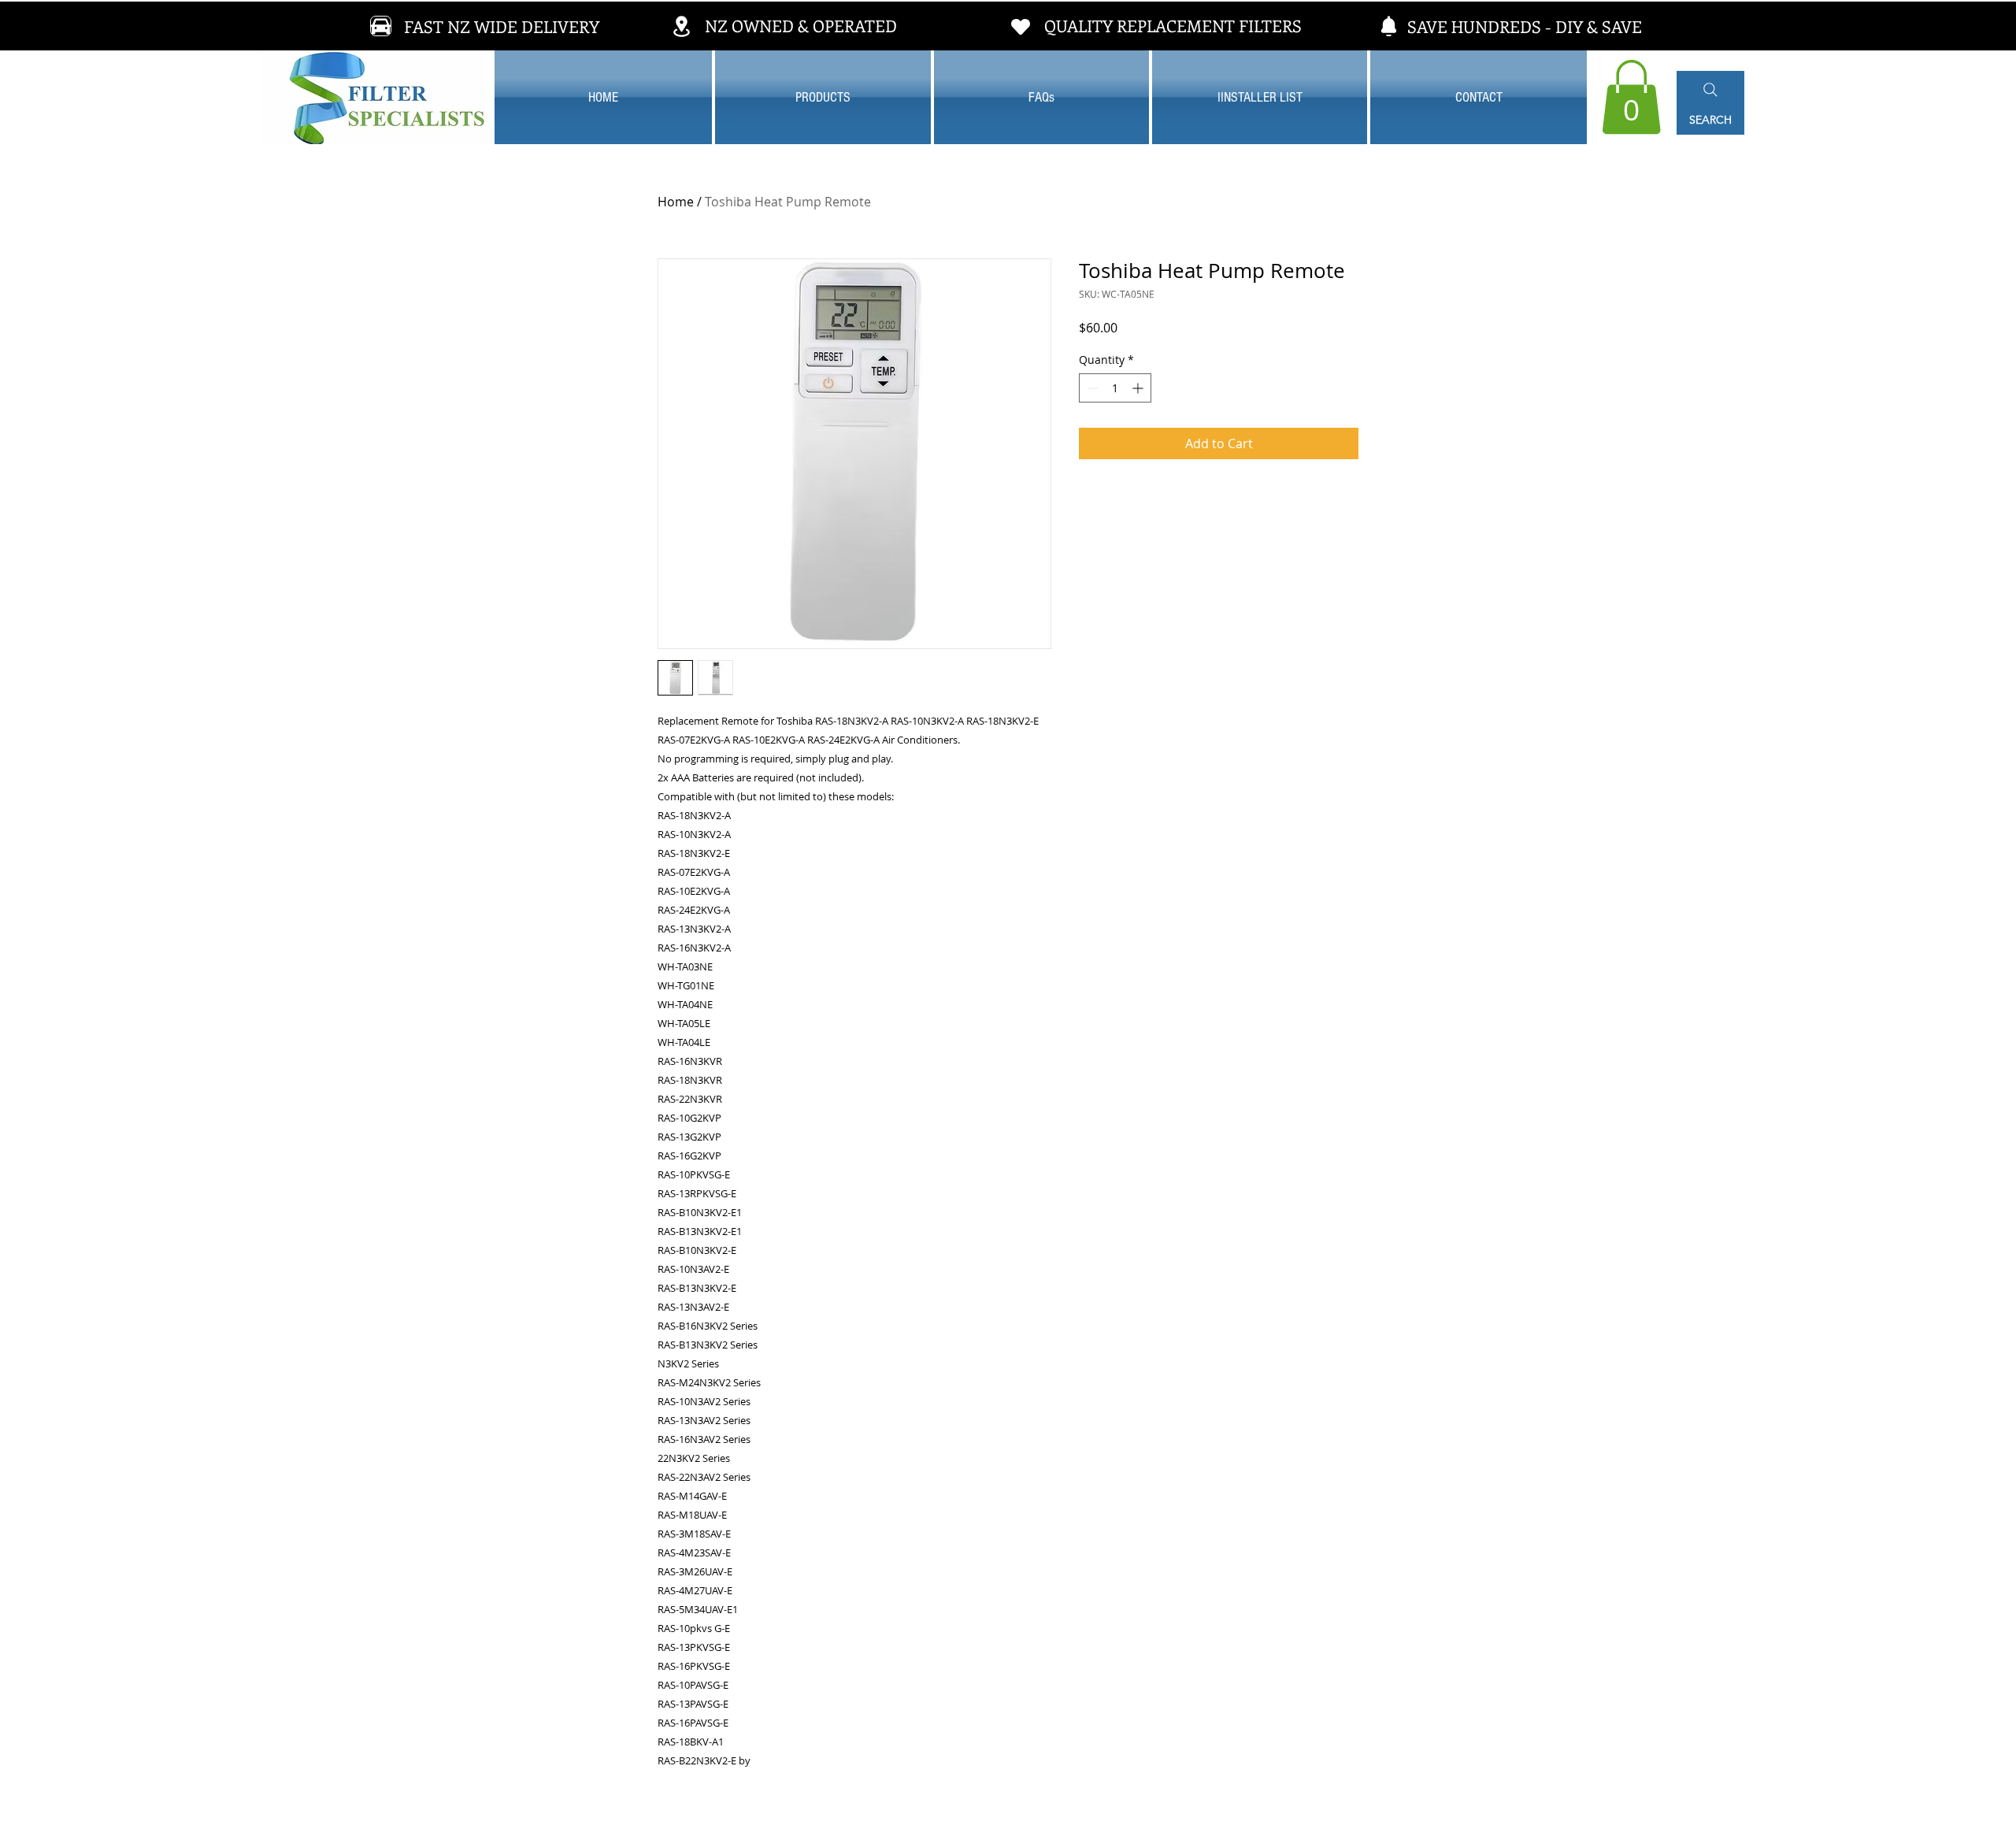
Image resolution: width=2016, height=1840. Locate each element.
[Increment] (1139, 388)
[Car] (381, 26)
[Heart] (1021, 26)
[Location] (681, 26)
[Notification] (1388, 26)
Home (676, 202)
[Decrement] (1091, 388)
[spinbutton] (1115, 388)
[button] (1631, 97)
